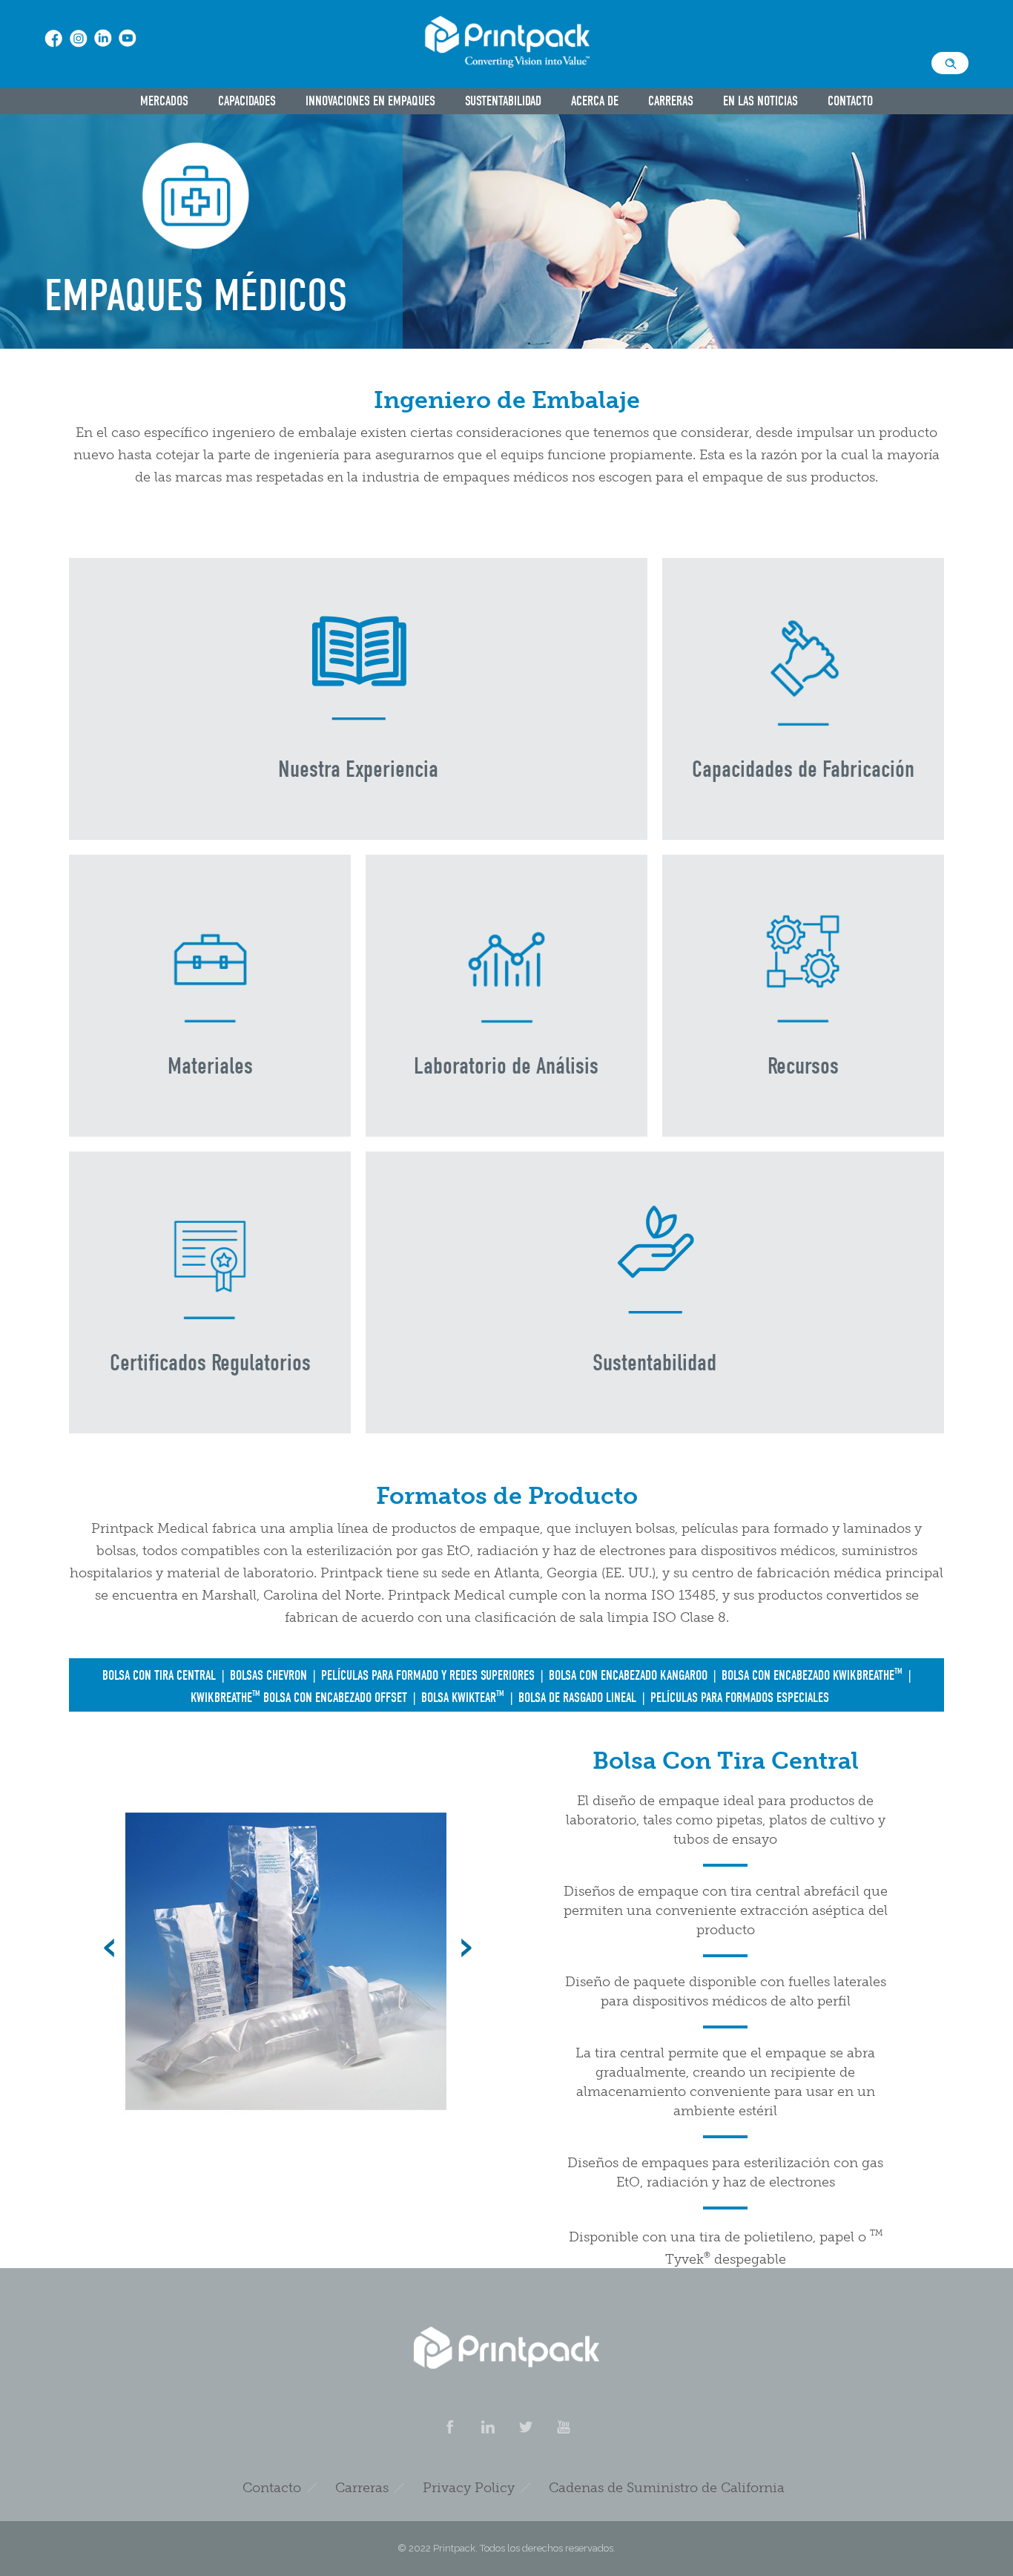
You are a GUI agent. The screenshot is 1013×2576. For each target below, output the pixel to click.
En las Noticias (760, 101)
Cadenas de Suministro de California (667, 2488)
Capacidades (247, 101)
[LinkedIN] (487, 2427)
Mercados (164, 101)
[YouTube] (563, 2427)
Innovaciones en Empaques (370, 101)
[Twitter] (525, 2427)
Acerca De (595, 101)
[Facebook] (449, 2427)
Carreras (671, 101)
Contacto (850, 101)
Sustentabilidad (503, 101)
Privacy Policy (469, 2488)
